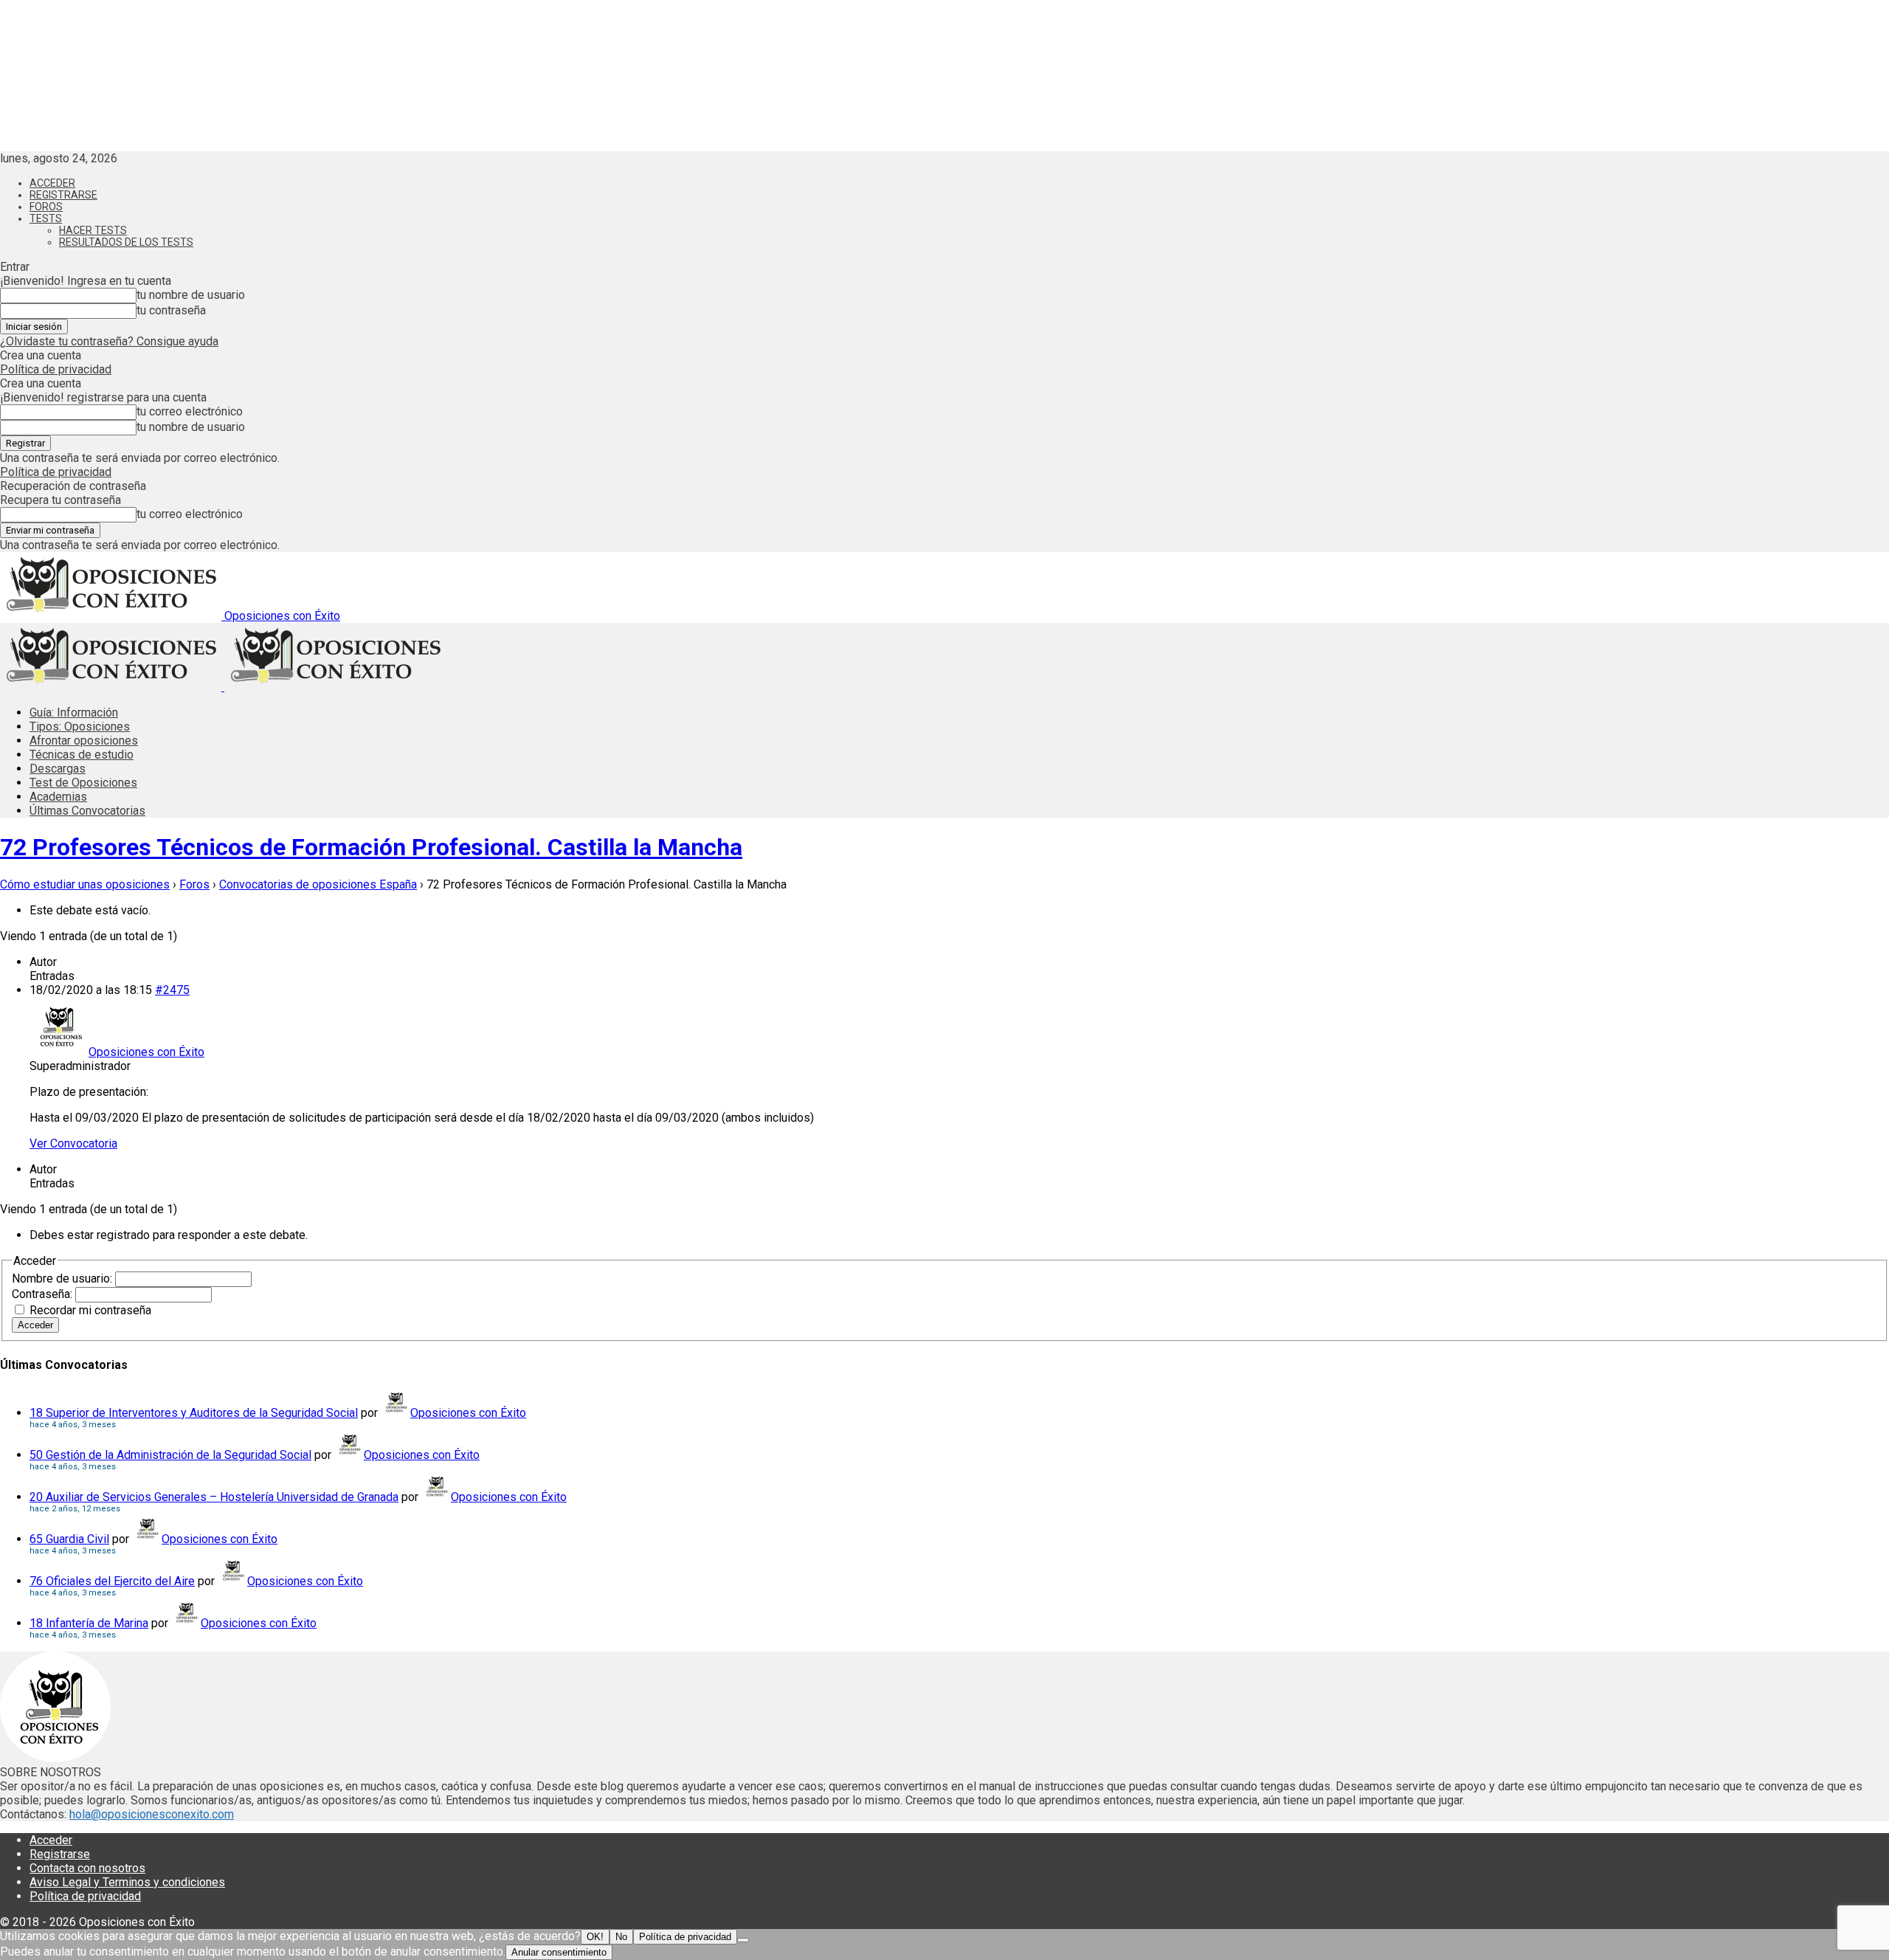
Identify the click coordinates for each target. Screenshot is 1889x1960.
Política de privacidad (56, 369)
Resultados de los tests (126, 242)
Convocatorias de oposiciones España (318, 884)
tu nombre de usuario (191, 295)
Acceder (52, 183)
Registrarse (63, 195)
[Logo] (112, 687)
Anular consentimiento (559, 1952)
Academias (58, 797)
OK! (595, 1937)
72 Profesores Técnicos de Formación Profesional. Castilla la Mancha (371, 847)
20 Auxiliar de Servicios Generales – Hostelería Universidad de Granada (214, 1497)
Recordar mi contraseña (90, 1310)
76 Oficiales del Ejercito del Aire (112, 1581)
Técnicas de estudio (82, 755)
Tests (46, 218)
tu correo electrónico (190, 411)
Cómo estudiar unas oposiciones (85, 884)
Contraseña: (44, 1294)
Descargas (58, 769)
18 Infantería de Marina (89, 1623)
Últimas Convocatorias (87, 811)
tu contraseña (171, 310)
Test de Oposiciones (83, 783)
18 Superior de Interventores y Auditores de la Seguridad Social (194, 1413)
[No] (743, 1940)
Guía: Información (74, 712)
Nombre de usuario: (63, 1279)
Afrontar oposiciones (84, 741)
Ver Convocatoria (73, 1143)
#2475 (172, 990)
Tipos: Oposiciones (80, 727)
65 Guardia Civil (69, 1539)
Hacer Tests (93, 230)
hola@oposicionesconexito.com (152, 1814)
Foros (46, 207)
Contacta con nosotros (87, 1868)
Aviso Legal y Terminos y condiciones (127, 1882)
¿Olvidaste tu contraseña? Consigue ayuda (109, 341)
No (621, 1937)
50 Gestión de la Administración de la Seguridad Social (170, 1455)
